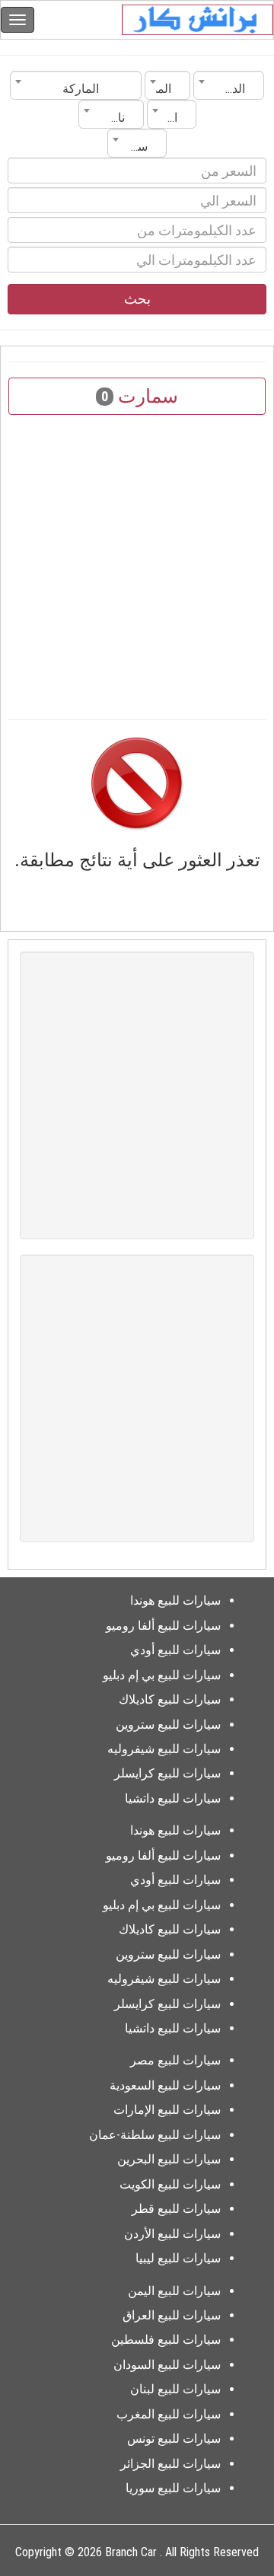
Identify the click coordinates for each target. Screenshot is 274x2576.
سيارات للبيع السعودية (165, 2085)
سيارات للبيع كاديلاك (170, 1699)
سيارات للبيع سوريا (173, 2488)
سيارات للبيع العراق (172, 2315)
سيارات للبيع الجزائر (170, 2464)
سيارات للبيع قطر (176, 2209)
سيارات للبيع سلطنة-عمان (155, 2135)
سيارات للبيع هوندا (175, 1600)
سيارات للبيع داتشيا (173, 1798)
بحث (137, 299)
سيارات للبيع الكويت (170, 2184)
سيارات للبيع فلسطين (166, 2340)
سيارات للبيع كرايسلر (167, 1773)
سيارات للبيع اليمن (174, 2291)
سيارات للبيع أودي (175, 1650)
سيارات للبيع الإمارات (167, 2110)
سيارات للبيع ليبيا (178, 2258)
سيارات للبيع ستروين (168, 1725)
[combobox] (229, 85)
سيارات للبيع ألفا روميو (163, 1626)
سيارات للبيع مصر (175, 2060)
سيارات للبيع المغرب (169, 2414)
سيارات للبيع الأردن (172, 2234)
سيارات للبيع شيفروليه (164, 1749)
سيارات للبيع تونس (174, 2439)
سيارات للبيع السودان (167, 2365)
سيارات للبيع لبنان (175, 2389)
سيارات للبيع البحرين (169, 2159)
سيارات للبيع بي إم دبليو (162, 1675)
